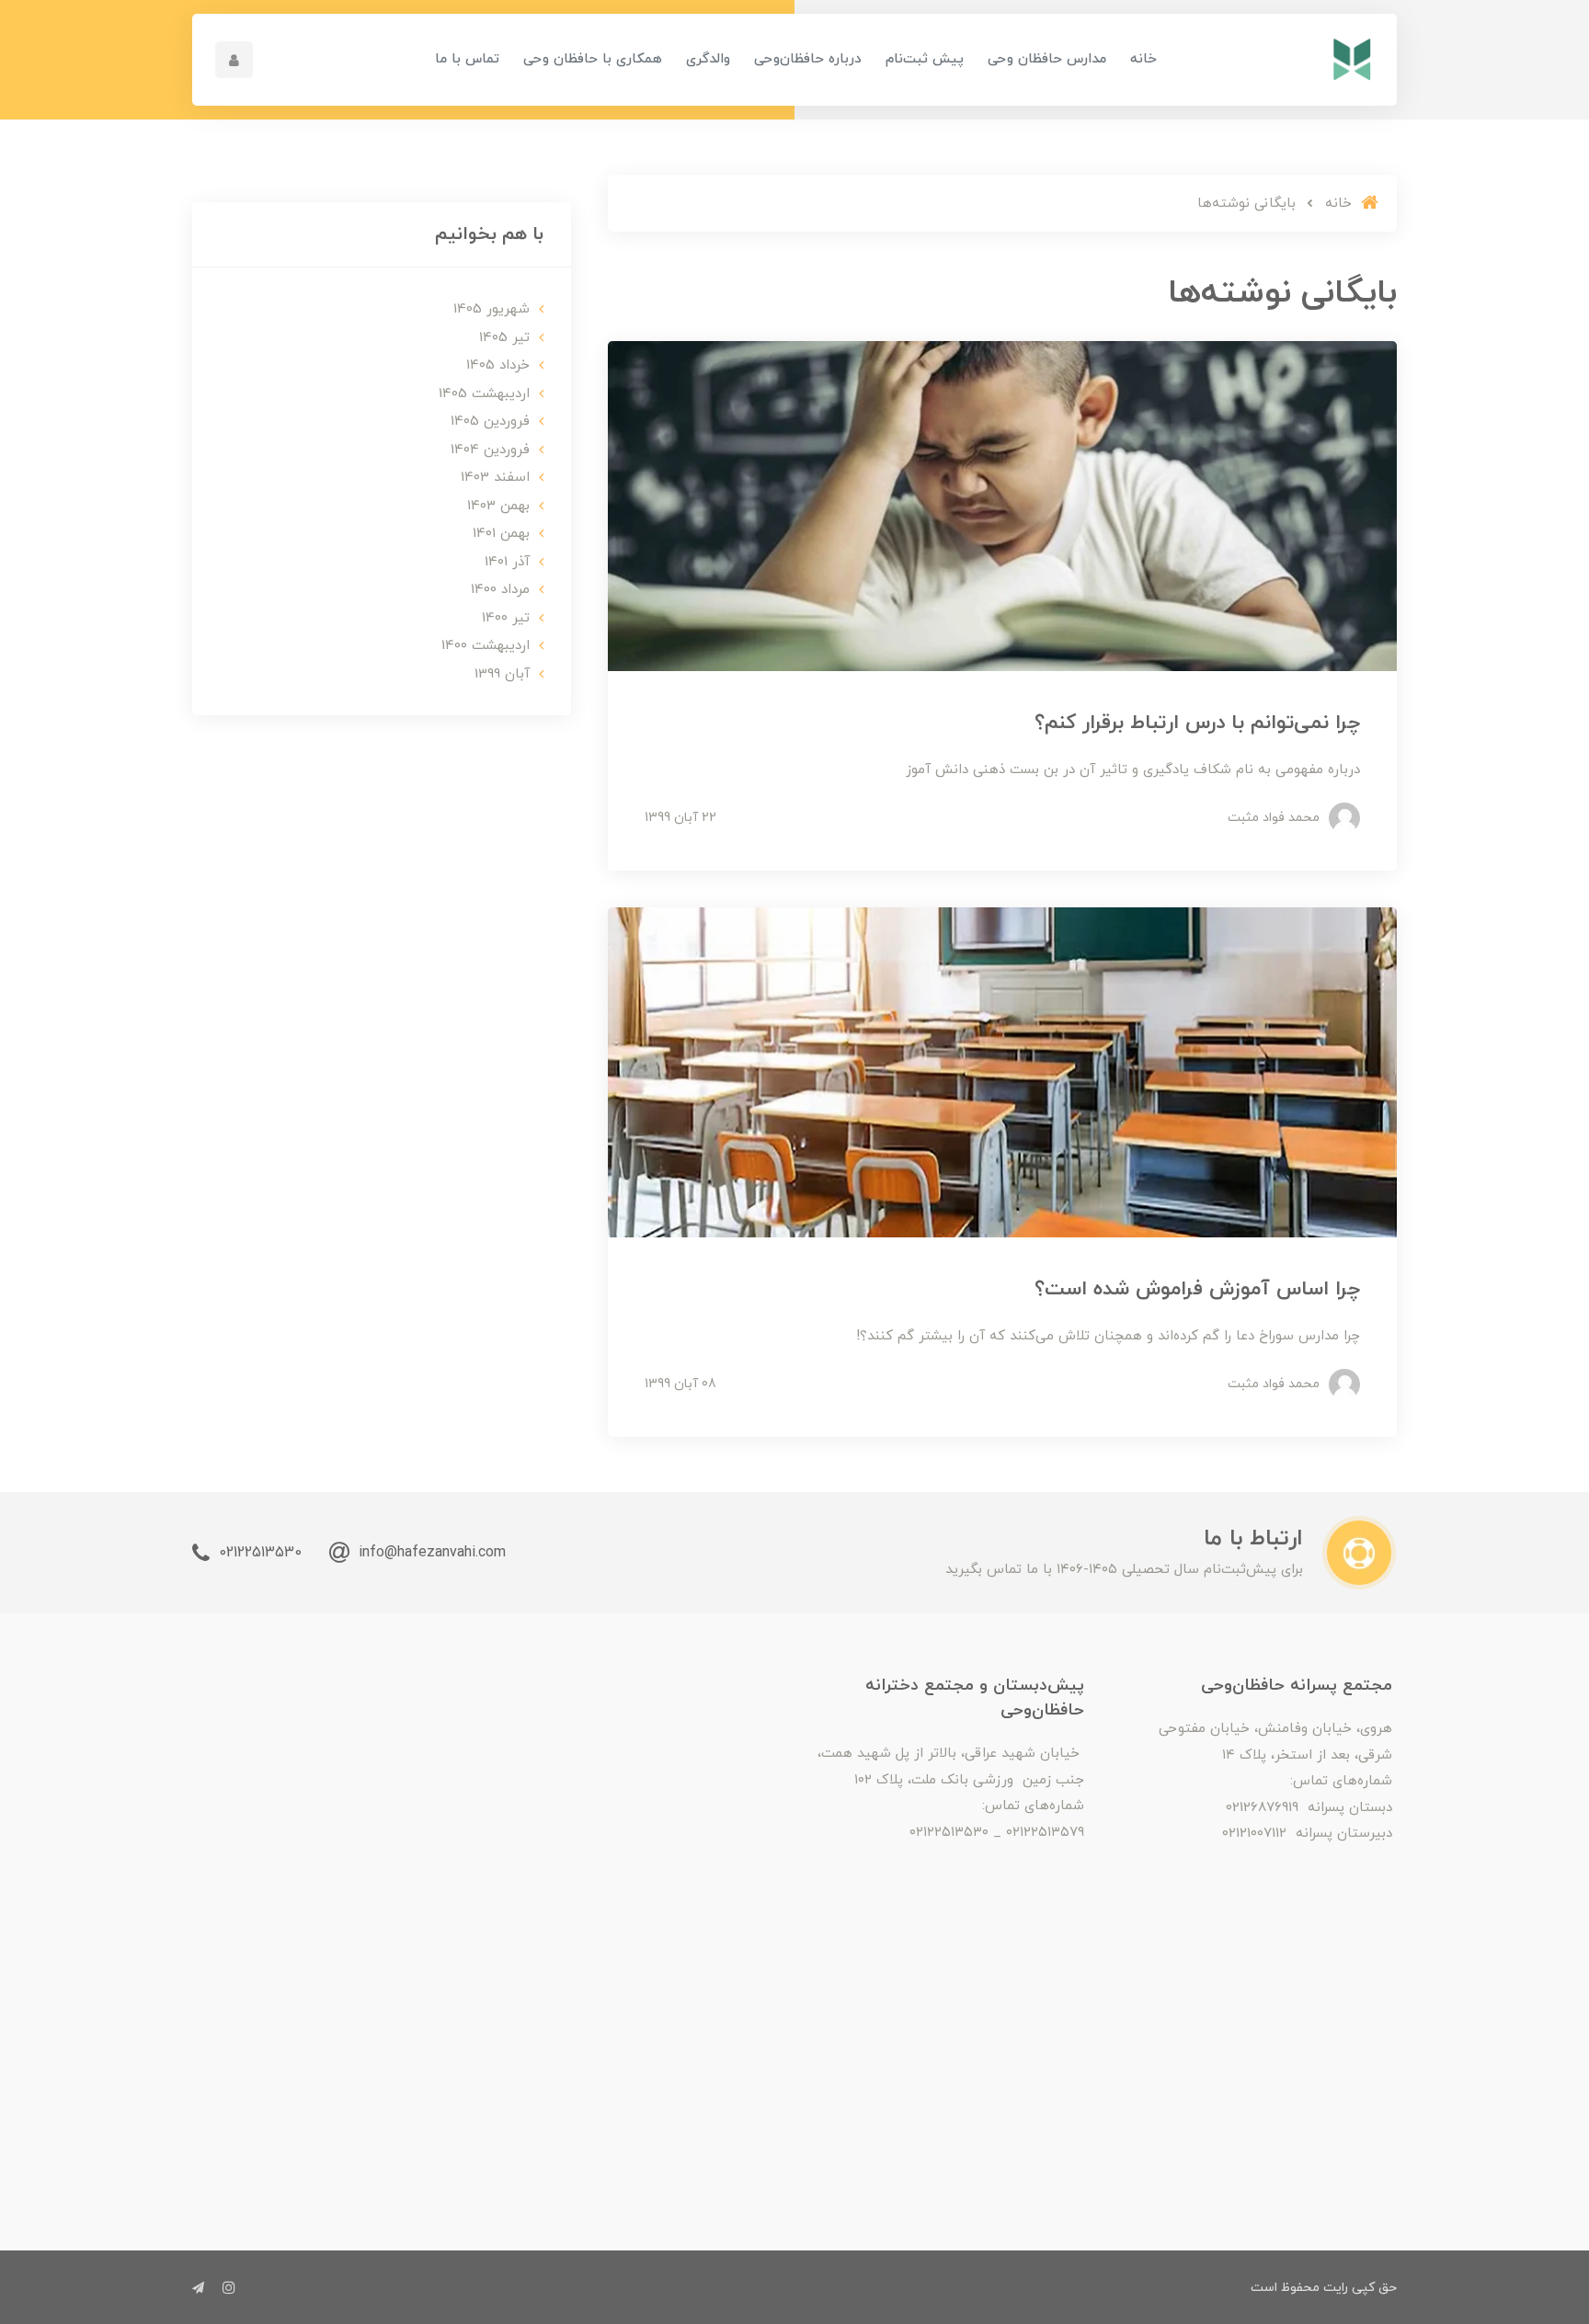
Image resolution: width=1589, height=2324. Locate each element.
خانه (1143, 59)
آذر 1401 (507, 562)
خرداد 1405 (498, 365)
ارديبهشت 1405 (484, 394)
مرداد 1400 (500, 590)
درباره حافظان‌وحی (808, 59)
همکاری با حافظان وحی (593, 59)
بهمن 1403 (498, 506)
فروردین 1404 (490, 450)
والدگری (708, 59)
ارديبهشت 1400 (486, 646)
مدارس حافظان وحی (1047, 59)
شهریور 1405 (492, 309)
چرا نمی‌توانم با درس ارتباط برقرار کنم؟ (1197, 723)
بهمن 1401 (501, 534)
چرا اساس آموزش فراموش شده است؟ (1197, 1289)
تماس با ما (467, 59)
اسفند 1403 (495, 478)
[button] (234, 60)
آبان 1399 (502, 674)
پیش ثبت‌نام (925, 59)
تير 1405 (504, 338)
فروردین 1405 (490, 422)
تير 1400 (506, 618)
